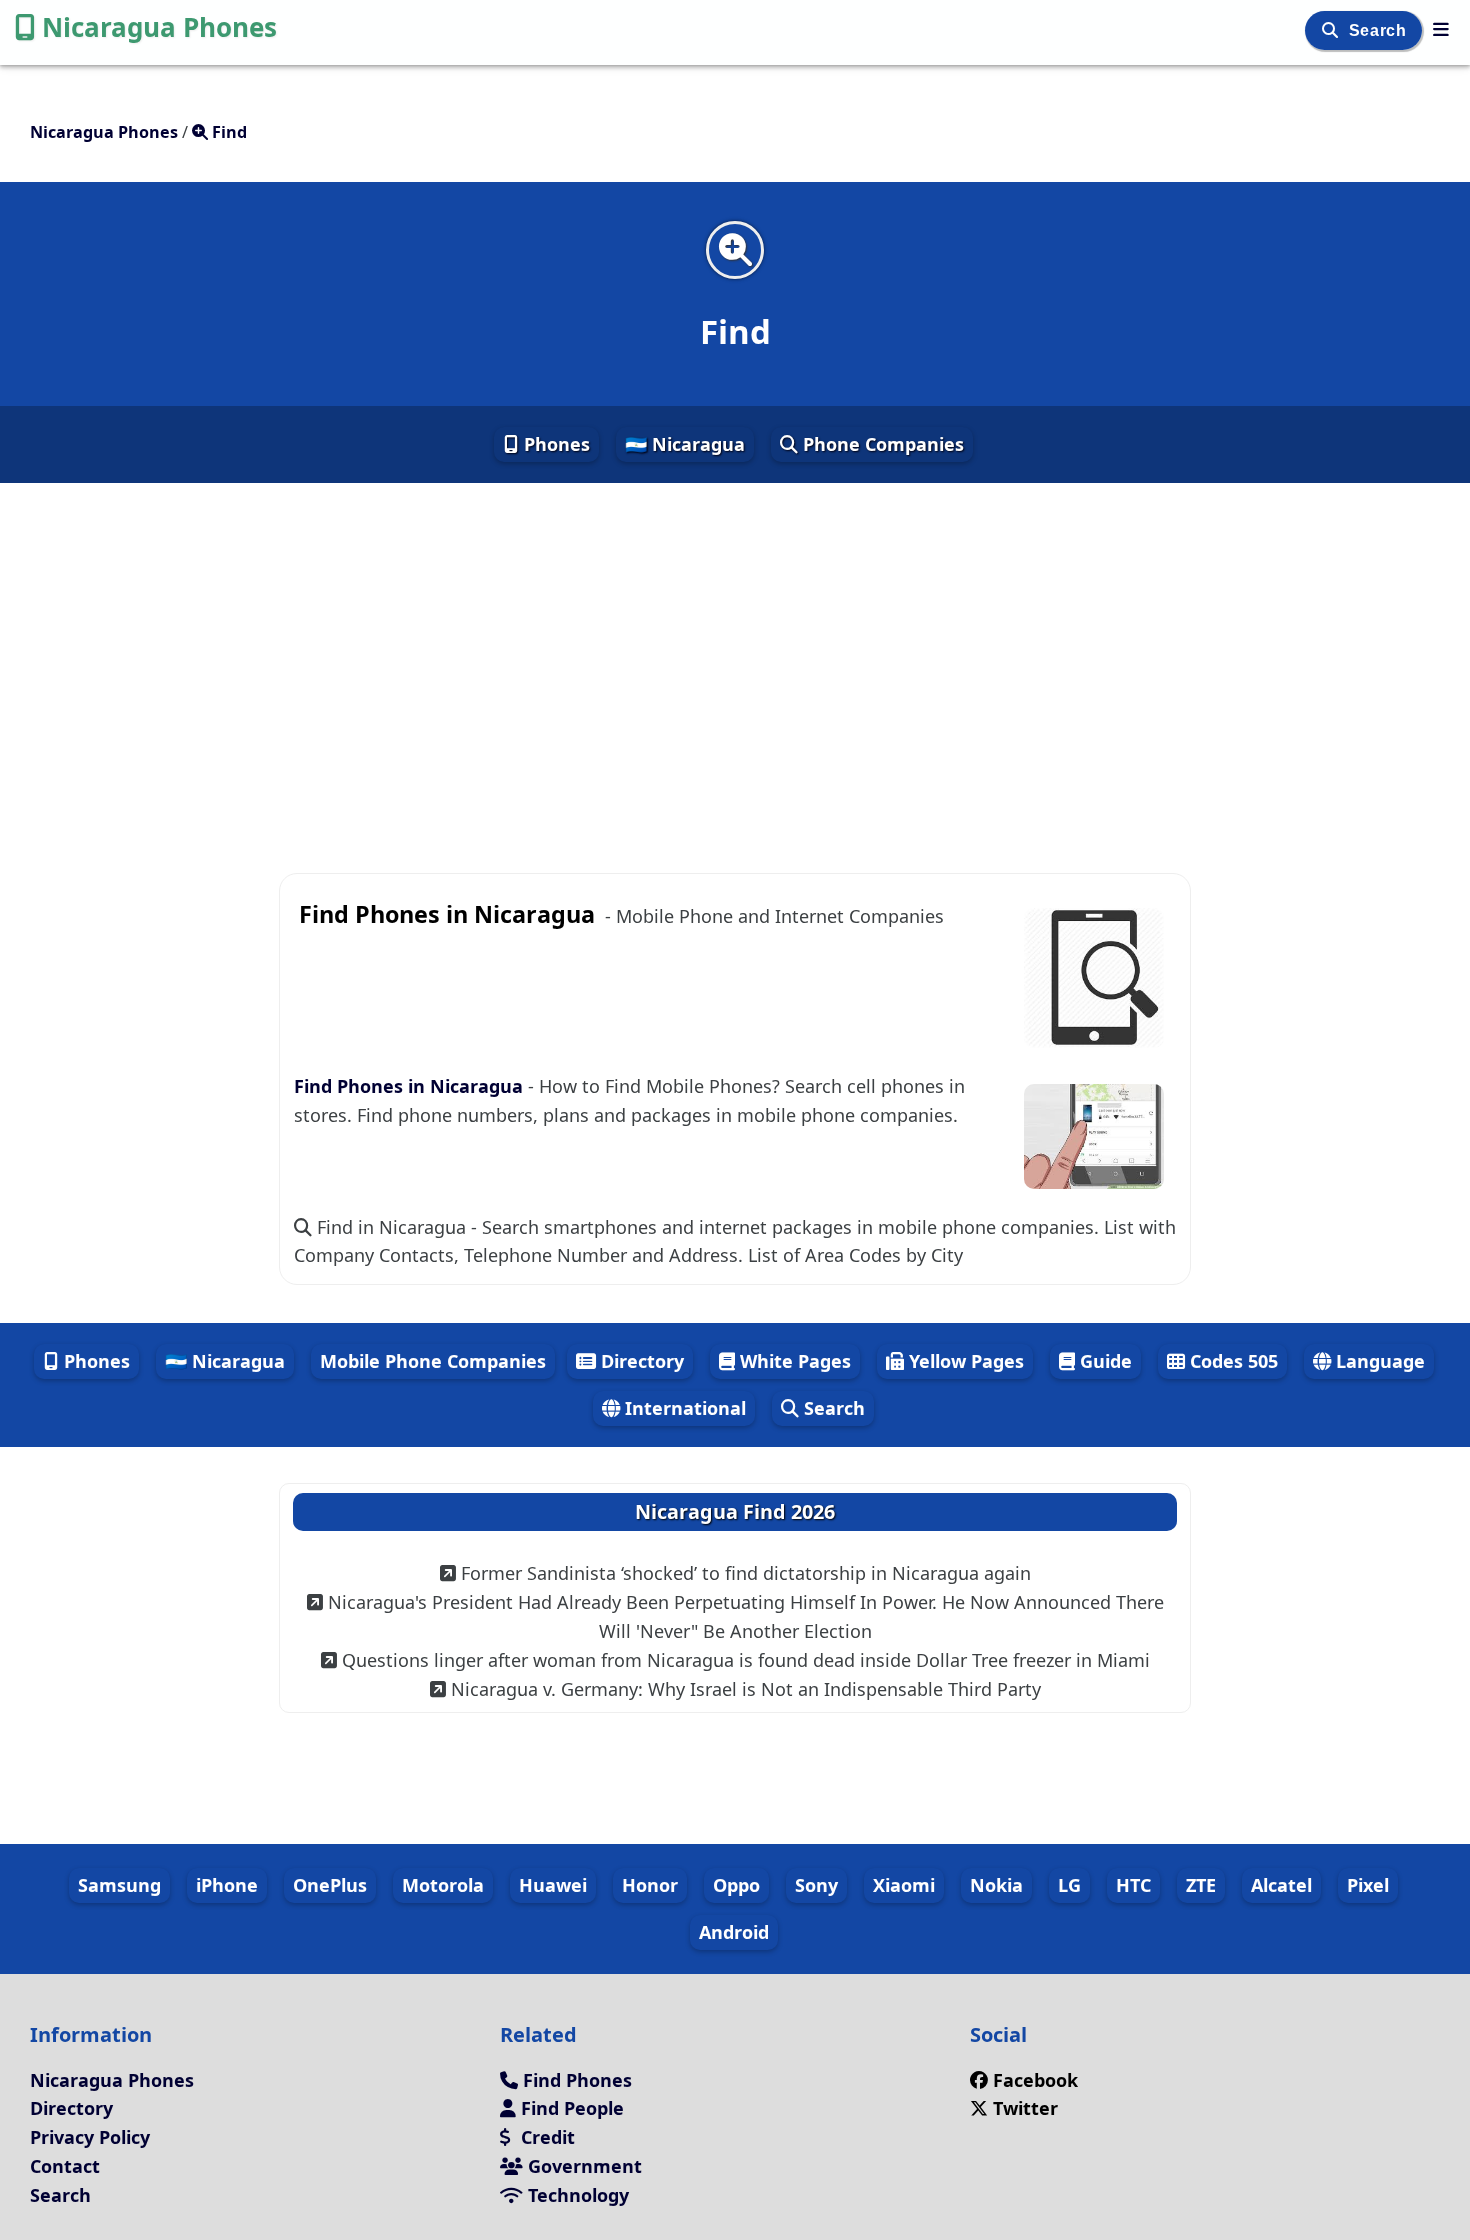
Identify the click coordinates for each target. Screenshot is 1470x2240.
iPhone (227, 1885)
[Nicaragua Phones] (1441, 29)
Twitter (1023, 2108)
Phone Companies (881, 444)
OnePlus (330, 1885)
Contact (65, 2166)
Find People (570, 2108)
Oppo (736, 1885)
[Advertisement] (735, 662)
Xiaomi (904, 1885)
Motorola (443, 1885)
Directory (640, 1361)
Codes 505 (1231, 1361)
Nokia (996, 1885)
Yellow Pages (964, 1361)
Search (1380, 30)
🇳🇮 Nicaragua (685, 444)
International (683, 1408)
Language (1378, 1361)
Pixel (1368, 1885)
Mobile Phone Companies (433, 1361)
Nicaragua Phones (159, 27)
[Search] (1332, 30)
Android (734, 1932)
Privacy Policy (90, 2137)
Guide (1103, 1361)
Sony (816, 1885)
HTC (1133, 1885)
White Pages (793, 1361)
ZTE (1201, 1885)
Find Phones (575, 2080)
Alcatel (1281, 1885)
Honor (650, 1885)
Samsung (119, 1885)
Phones (554, 444)
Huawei (553, 1885)
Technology (576, 2195)
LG (1069, 1885)
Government (582, 2166)
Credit (545, 2137)
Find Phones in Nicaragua (411, 1086)
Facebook (1035, 2080)
